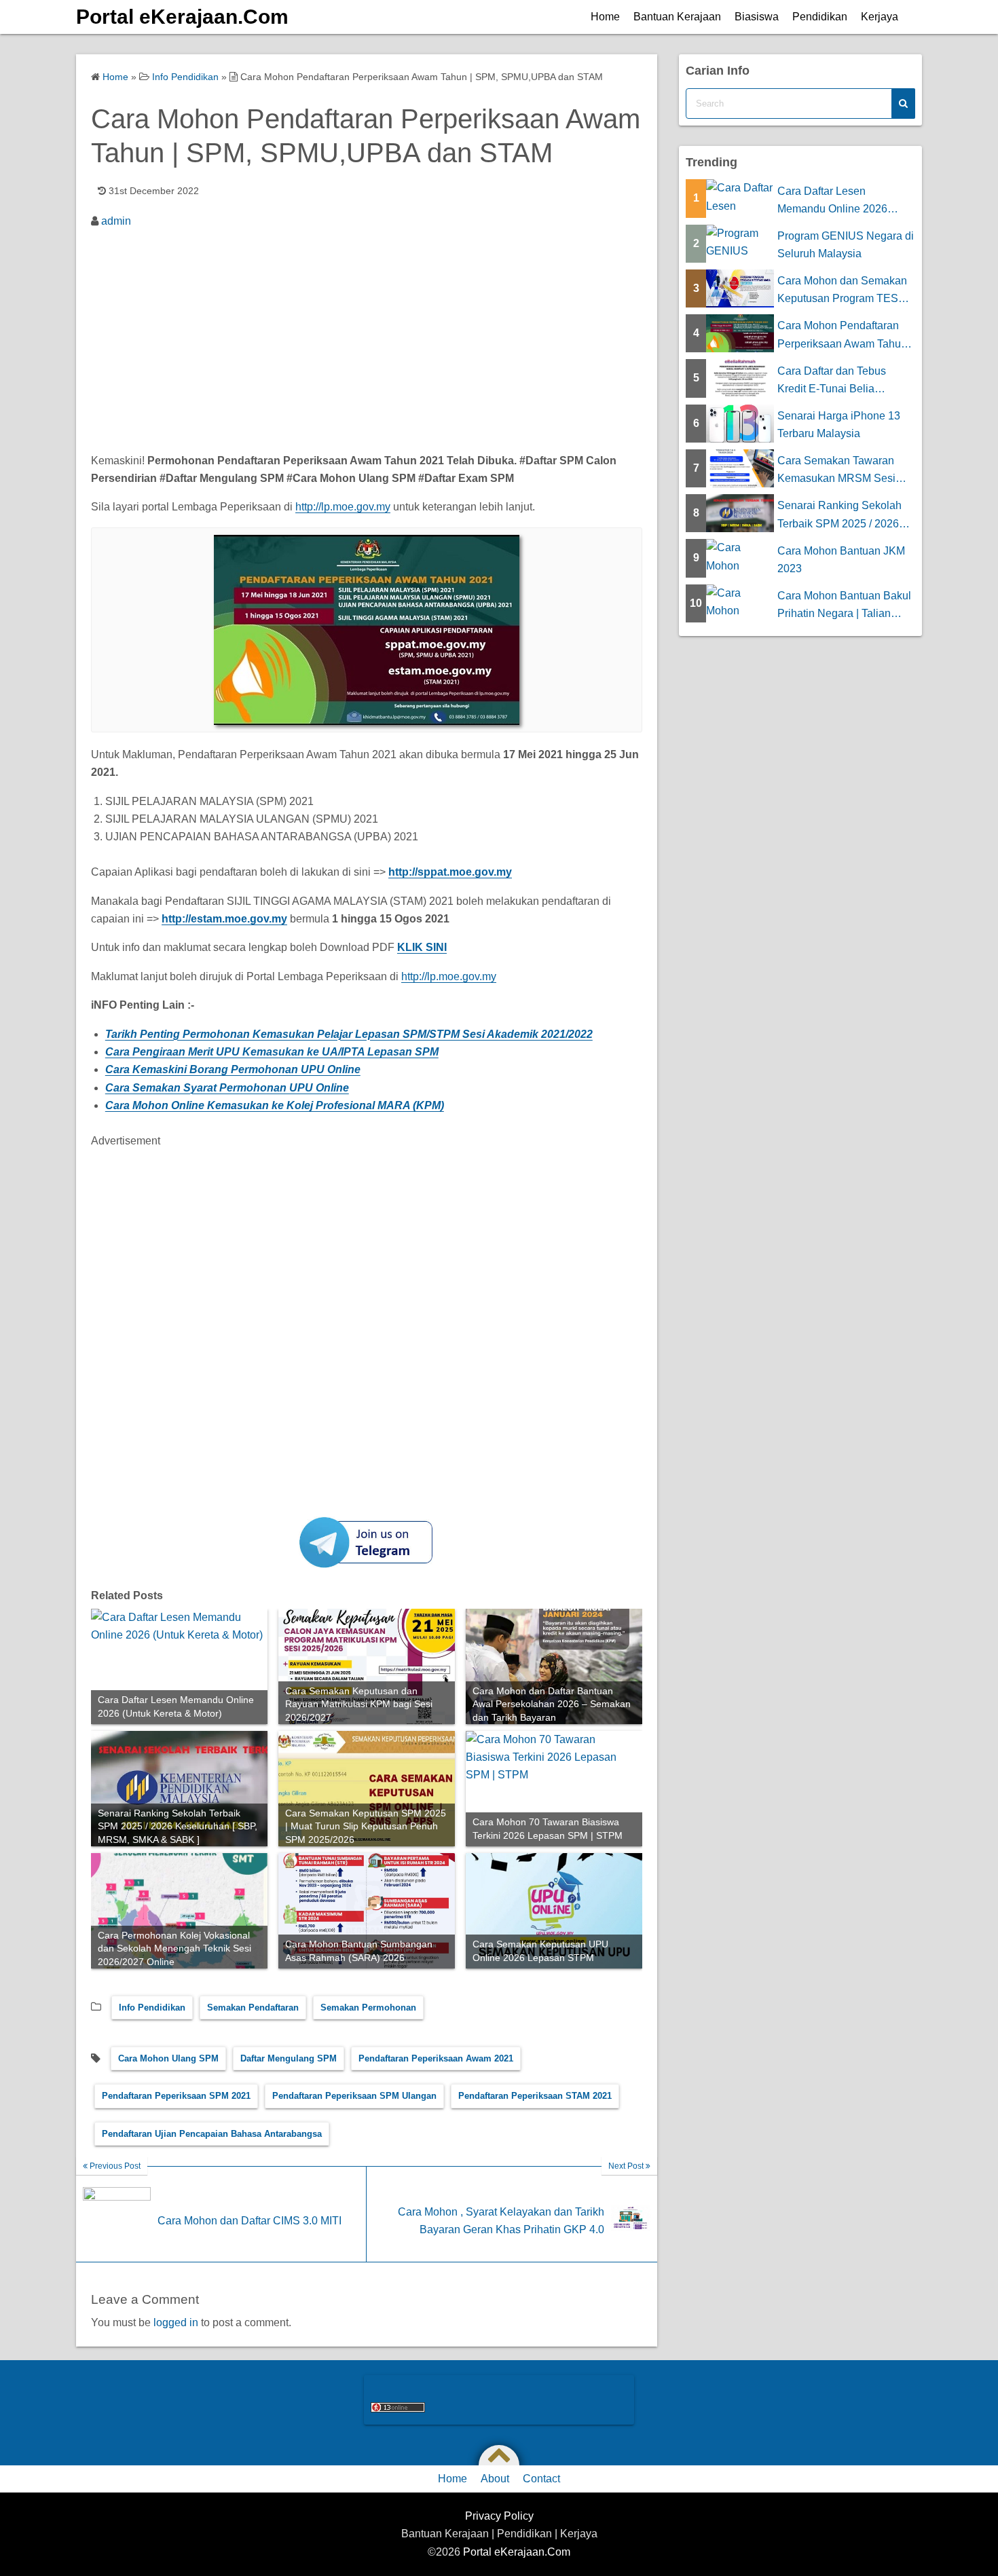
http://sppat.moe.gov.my (450, 872)
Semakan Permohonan (368, 2008)
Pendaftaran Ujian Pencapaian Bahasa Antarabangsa (212, 2134)
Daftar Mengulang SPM (289, 2058)
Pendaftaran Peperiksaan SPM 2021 (176, 2096)
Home (605, 17)
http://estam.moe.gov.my (224, 919)
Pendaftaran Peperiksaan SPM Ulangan (354, 2096)
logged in (176, 2322)
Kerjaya (880, 17)
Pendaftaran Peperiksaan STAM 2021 (535, 2096)
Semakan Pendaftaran (253, 2008)
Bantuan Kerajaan (677, 17)
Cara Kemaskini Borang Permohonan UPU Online (233, 1069)
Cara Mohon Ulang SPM (168, 2058)
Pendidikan (820, 17)
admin (116, 221)
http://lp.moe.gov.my (343, 507)
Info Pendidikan (152, 2008)
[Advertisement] (367, 339)
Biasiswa (757, 17)
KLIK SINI (422, 947)
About (495, 2479)
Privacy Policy (499, 2516)
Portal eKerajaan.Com (182, 17)
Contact (541, 2479)
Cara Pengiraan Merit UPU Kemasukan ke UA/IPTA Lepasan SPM (272, 1052)
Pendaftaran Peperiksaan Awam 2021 (436, 2058)
